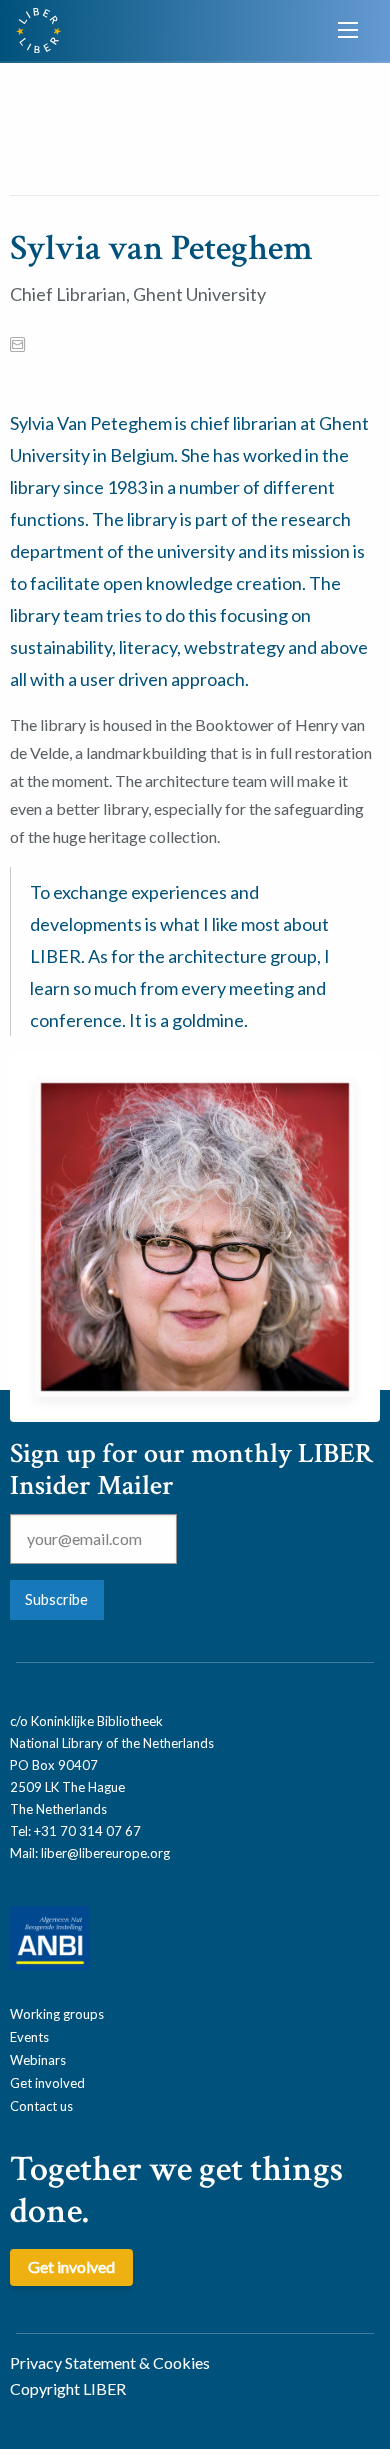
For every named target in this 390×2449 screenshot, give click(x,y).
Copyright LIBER (68, 2388)
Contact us (41, 2106)
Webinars (38, 2060)
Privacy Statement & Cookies (110, 2362)
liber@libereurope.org (105, 1853)
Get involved (47, 2083)
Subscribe (56, 1599)
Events (29, 2037)
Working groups (57, 2014)
